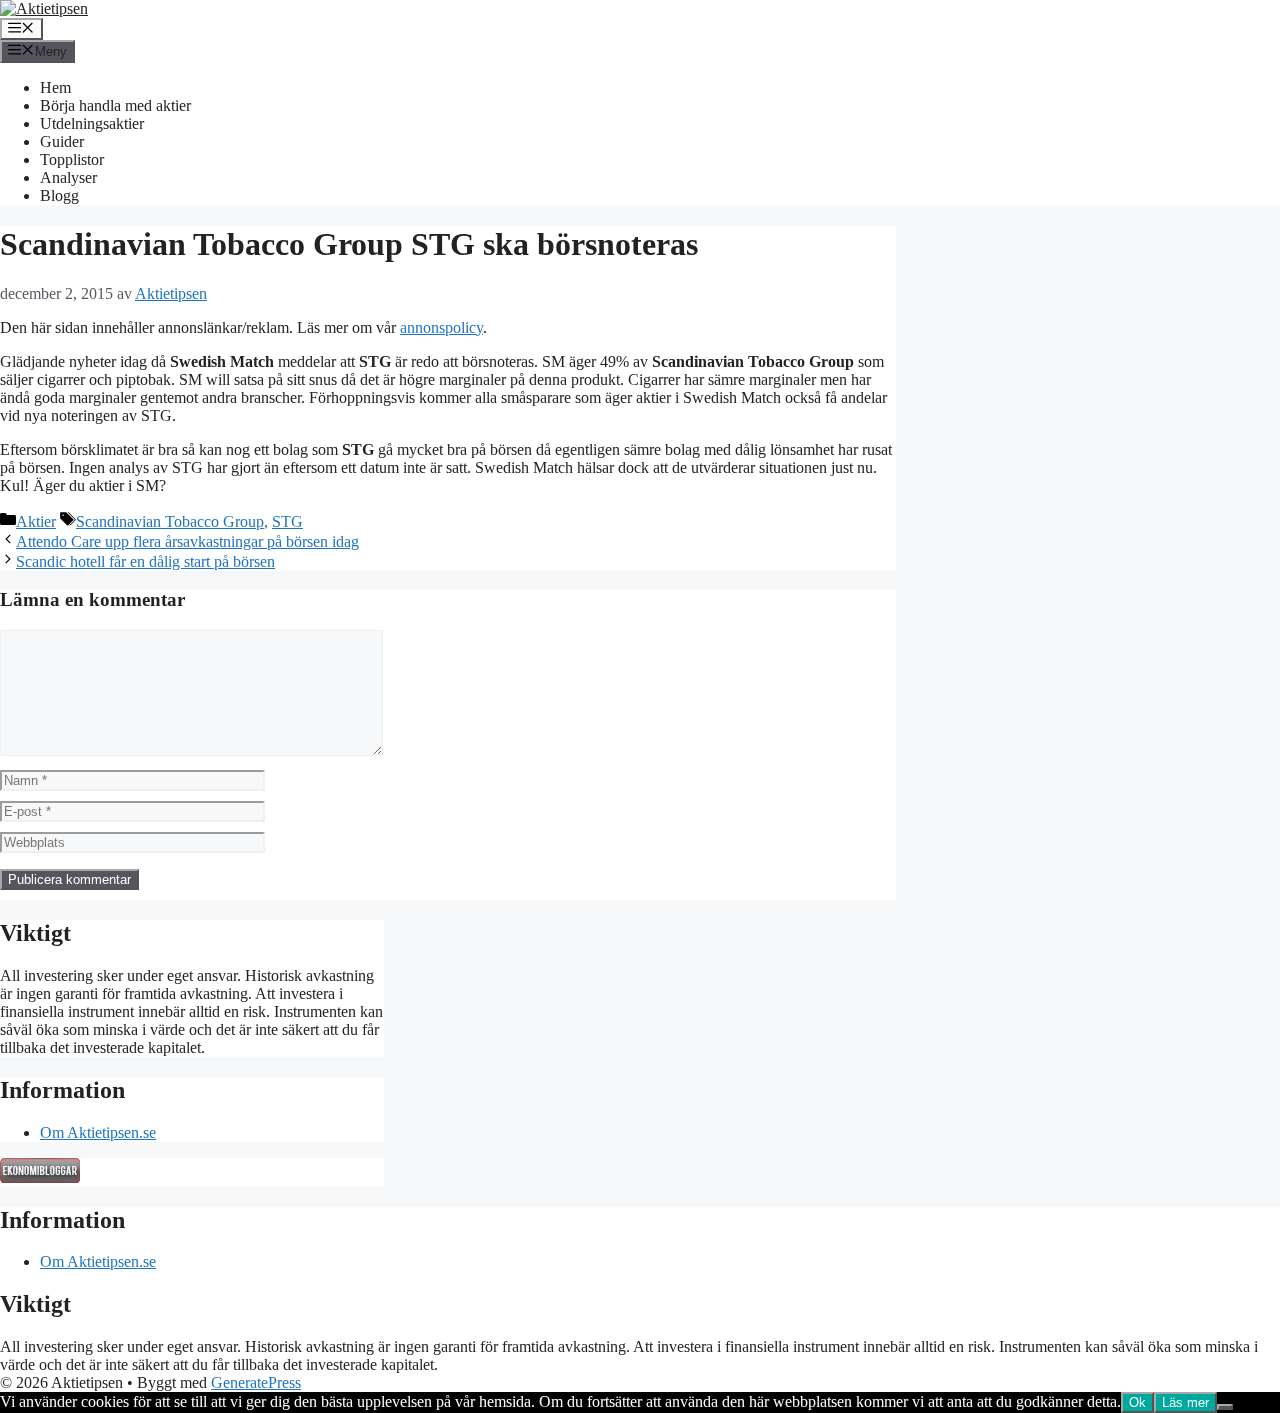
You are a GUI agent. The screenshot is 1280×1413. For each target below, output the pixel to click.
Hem (55, 87)
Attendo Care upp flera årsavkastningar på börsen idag (187, 541)
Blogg (59, 195)
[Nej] (1225, 1407)
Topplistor (72, 159)
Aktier (36, 521)
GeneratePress (256, 1382)
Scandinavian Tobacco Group (170, 521)
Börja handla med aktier (115, 105)
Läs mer (1185, 1402)
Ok (1137, 1402)
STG (287, 521)
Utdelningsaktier (92, 123)
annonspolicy (441, 327)
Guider (62, 141)
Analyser (68, 177)
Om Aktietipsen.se (98, 1132)
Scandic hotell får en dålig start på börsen (145, 561)
